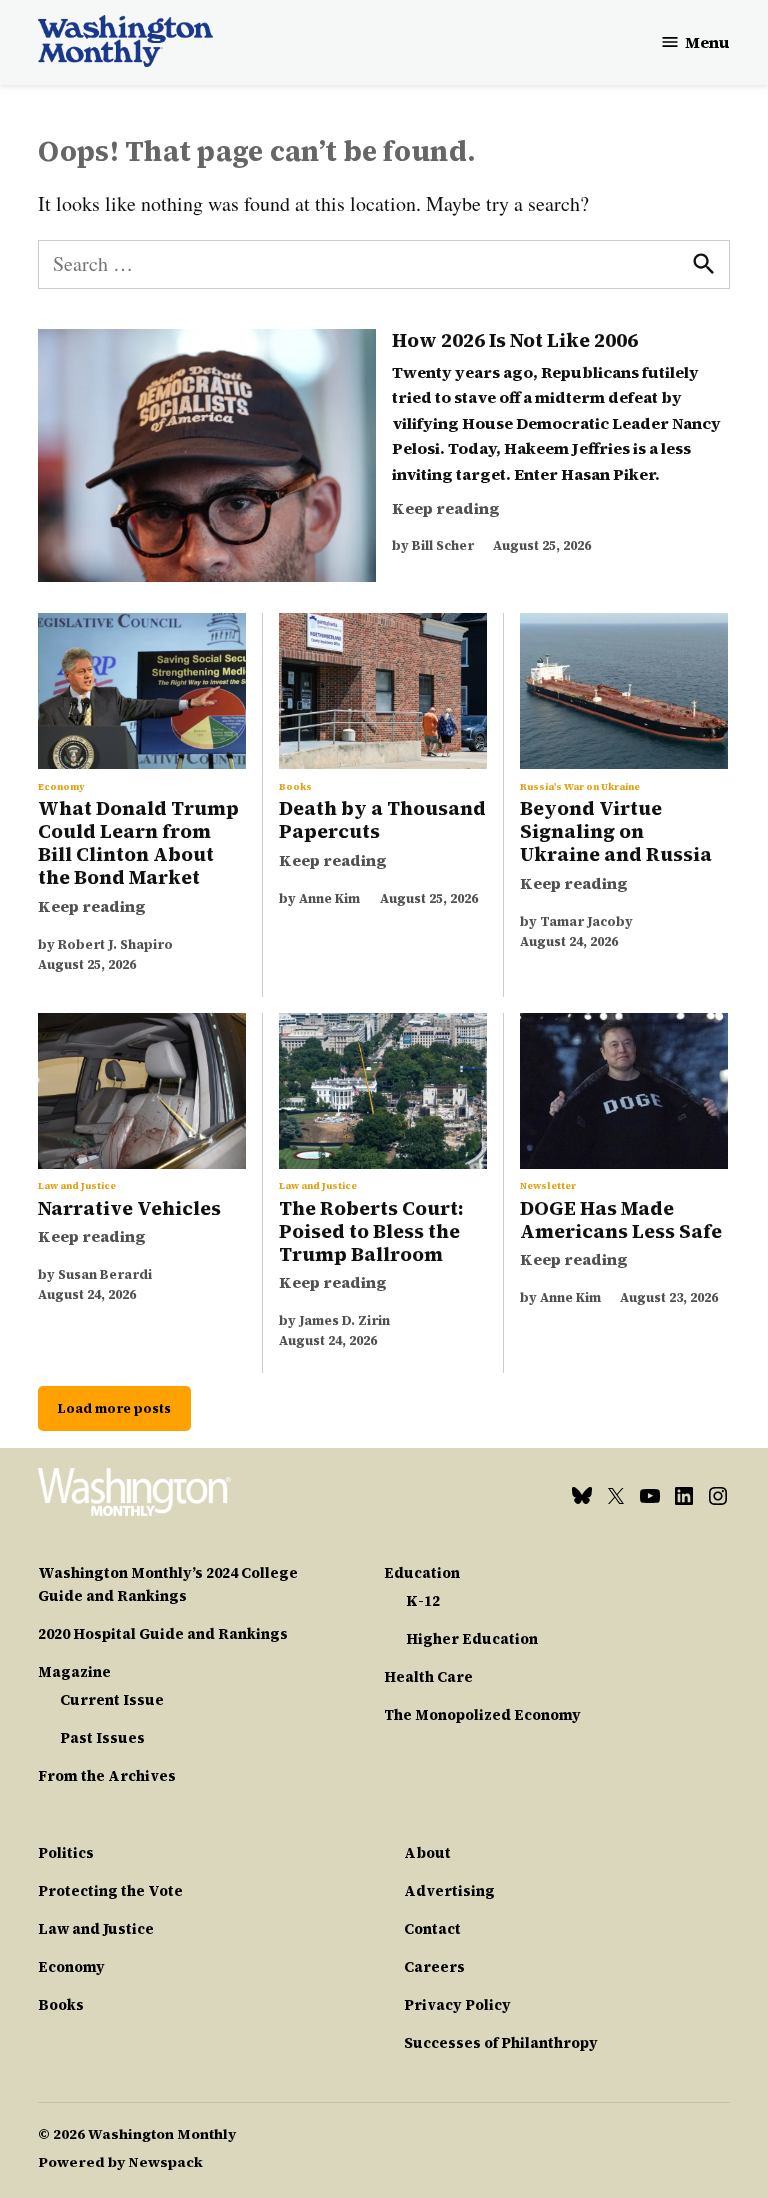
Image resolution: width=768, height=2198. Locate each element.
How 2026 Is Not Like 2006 (517, 340)
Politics (66, 1853)
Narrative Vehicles (129, 1208)
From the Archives (107, 1776)
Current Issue (112, 1700)
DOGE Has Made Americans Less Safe (621, 1219)
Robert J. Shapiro (115, 944)
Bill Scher (443, 545)
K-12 (423, 1601)
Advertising (449, 1891)
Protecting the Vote (110, 1891)
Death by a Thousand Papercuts (382, 819)
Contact (432, 1929)
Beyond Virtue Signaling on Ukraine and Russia (616, 831)
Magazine (74, 1672)
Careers (434, 1967)
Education (422, 1573)
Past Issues (102, 1738)
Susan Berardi (105, 1274)
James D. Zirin (344, 1320)
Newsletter (548, 1186)
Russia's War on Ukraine (580, 787)
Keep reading (446, 508)
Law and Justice (77, 1186)
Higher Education (472, 1639)
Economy (61, 787)
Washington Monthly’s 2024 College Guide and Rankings (168, 1584)
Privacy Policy (457, 2005)
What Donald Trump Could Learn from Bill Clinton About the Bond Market (138, 842)
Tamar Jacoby (586, 921)
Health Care (428, 1677)
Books (295, 787)
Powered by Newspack (120, 2162)
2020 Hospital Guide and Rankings (163, 1634)
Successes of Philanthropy (501, 2043)
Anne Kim (329, 898)
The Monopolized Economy (482, 1715)
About (427, 1853)
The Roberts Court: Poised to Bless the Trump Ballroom (371, 1231)
